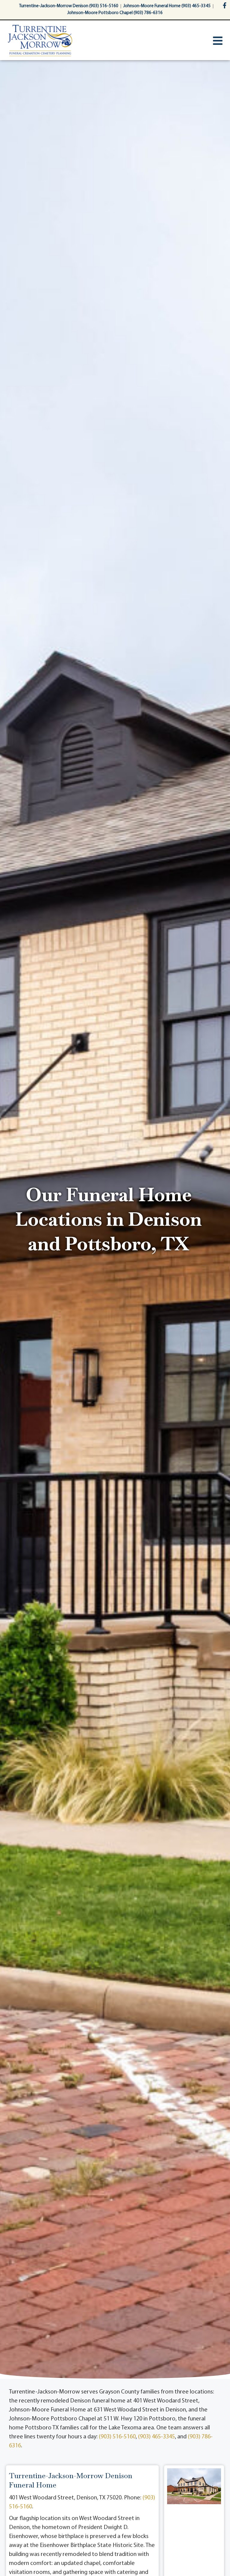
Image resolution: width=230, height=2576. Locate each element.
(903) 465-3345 (156, 2437)
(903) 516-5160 (117, 2437)
